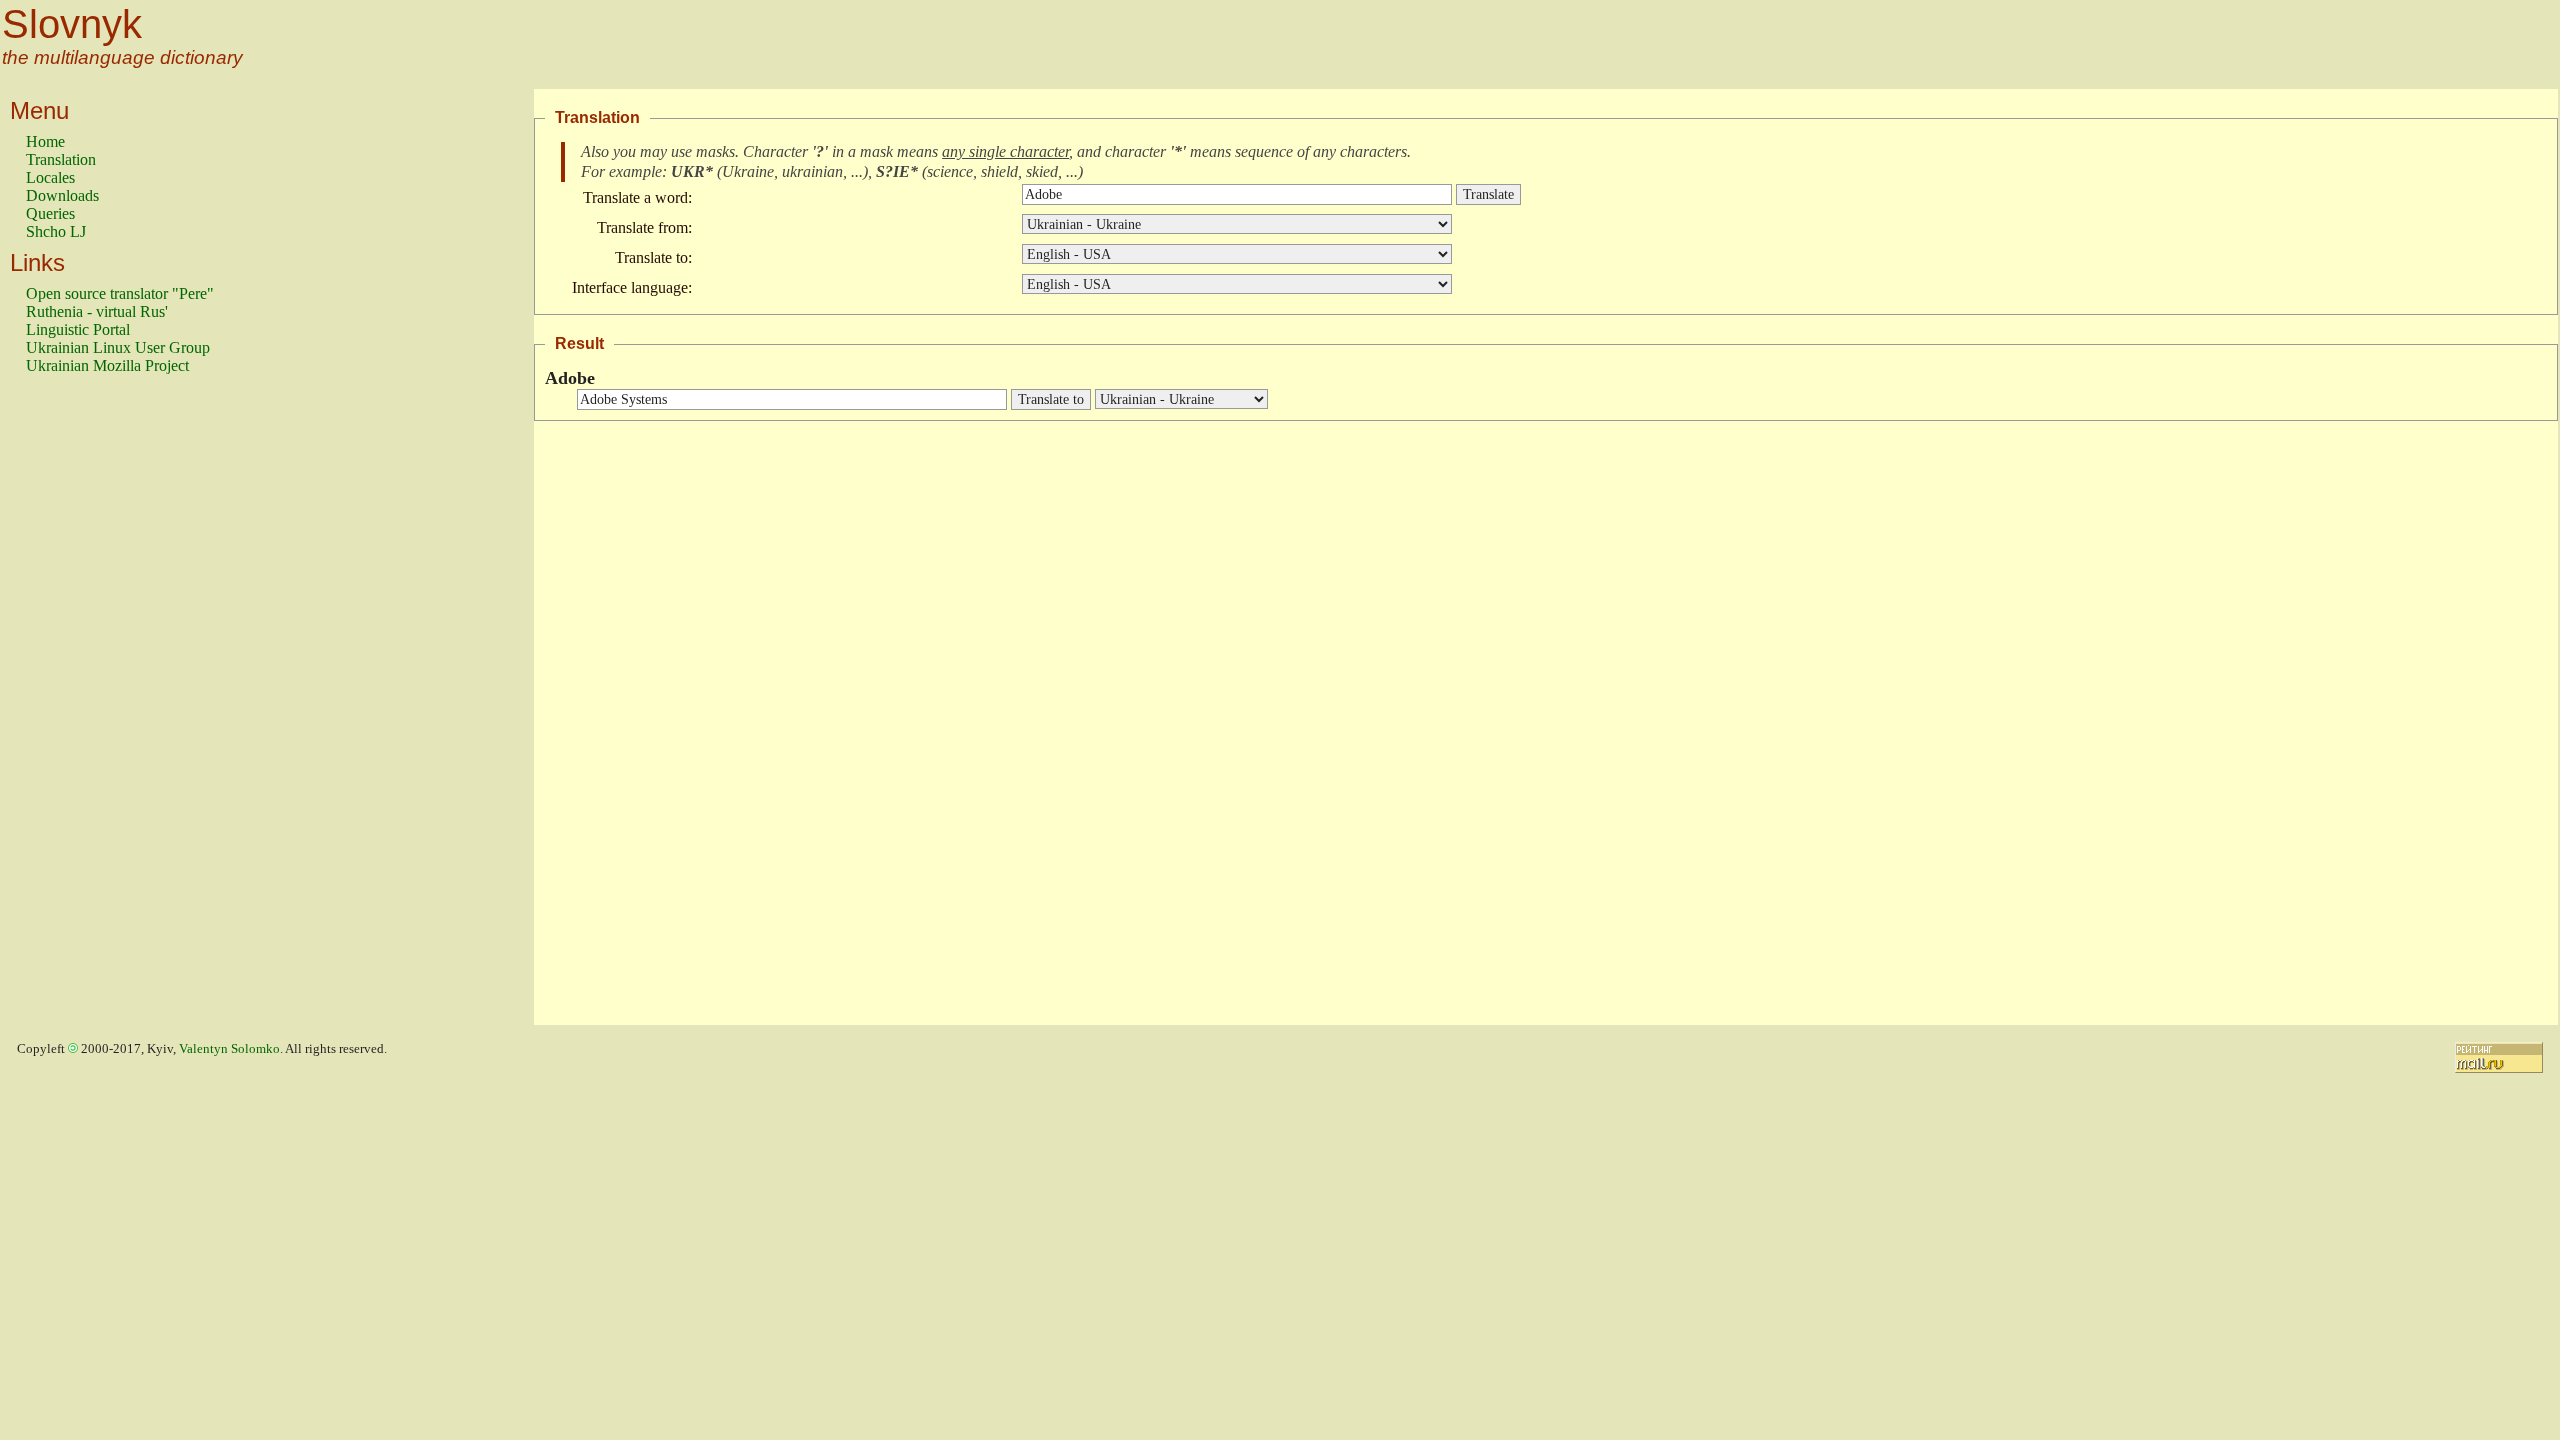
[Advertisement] (106, 709)
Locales (50, 177)
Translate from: (644, 227)
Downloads (62, 195)
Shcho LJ (56, 231)
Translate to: (653, 257)
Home (45, 141)
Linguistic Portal (78, 329)
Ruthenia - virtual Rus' (97, 311)
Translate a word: (637, 197)
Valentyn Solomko (229, 1049)
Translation (61, 159)
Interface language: (632, 287)
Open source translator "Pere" (120, 293)
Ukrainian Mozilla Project (107, 365)
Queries (50, 213)
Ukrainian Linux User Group (118, 347)
